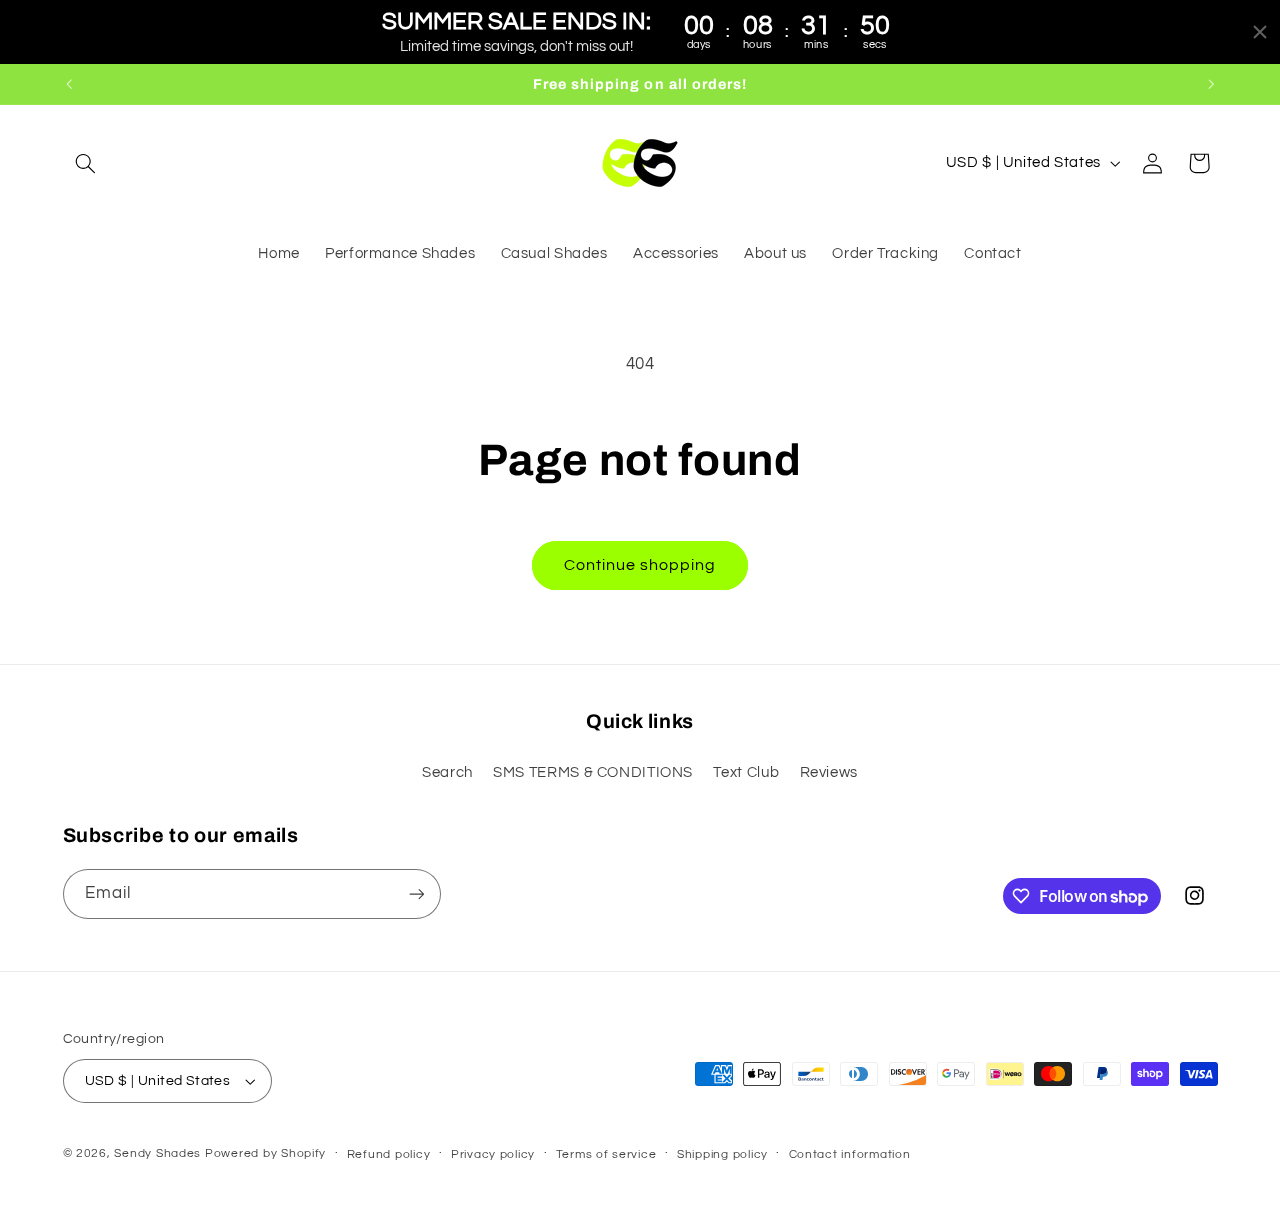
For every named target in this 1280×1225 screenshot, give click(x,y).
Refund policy (389, 1154)
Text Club (746, 772)
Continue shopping (640, 565)
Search (447, 772)
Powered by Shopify (265, 1153)
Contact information (850, 1154)
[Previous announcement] (69, 84)
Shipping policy (722, 1154)
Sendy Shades (157, 1153)
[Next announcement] (1211, 84)
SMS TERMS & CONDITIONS (593, 772)
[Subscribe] (416, 893)
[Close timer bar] (1260, 32)
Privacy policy (493, 1154)
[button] (86, 163)
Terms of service (606, 1154)
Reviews (829, 772)
